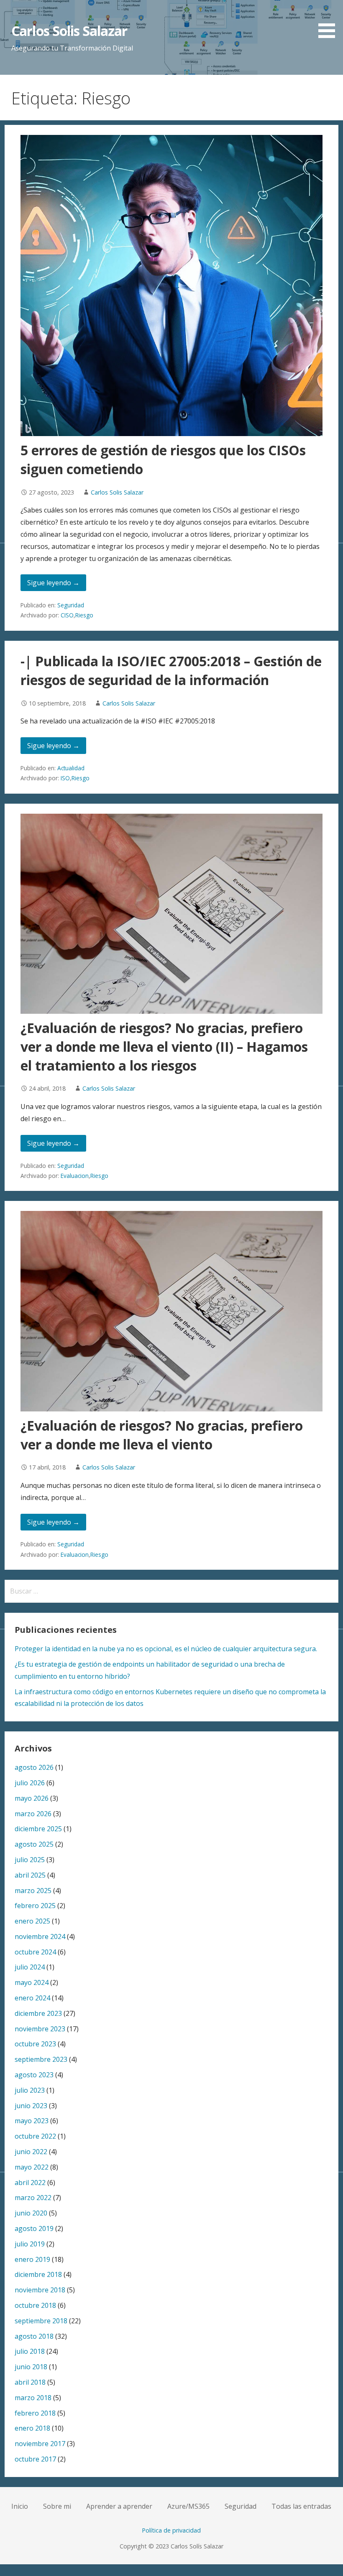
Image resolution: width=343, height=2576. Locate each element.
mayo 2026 (32, 1798)
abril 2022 (30, 2183)
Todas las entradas (301, 2506)
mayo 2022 (32, 2167)
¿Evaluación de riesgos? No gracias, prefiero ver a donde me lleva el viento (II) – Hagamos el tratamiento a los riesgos (164, 1047)
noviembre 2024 (40, 1936)
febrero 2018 (35, 2413)
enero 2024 (32, 1998)
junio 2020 (31, 2213)
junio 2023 (31, 2106)
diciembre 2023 (38, 2013)
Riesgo (84, 615)
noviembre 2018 (40, 2290)
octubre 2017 (35, 2459)
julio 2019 (30, 2244)
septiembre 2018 (41, 2321)
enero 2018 (32, 2428)
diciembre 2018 (38, 2274)
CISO (67, 615)
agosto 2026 (34, 1767)
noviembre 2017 (40, 2444)
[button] (330, 20)
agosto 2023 (34, 2075)
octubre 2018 (35, 2305)
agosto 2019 (34, 2228)
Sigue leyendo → (53, 583)
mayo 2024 (32, 1982)
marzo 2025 (33, 1891)
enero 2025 (32, 1921)
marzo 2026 (33, 1814)
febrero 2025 (35, 1906)
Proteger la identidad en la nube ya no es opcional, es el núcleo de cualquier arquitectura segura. (166, 1649)
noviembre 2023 (40, 2029)
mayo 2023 (32, 2121)
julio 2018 (30, 2351)
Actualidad (71, 768)
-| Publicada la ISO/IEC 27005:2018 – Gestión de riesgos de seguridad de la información (171, 670)
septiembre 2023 (41, 2059)
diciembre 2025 (38, 1829)
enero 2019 (32, 2259)
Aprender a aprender (119, 2506)
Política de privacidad (171, 2530)
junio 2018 (31, 2367)
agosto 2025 (34, 1844)
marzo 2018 (33, 2398)
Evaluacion (75, 1176)
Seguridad (71, 605)
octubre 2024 (35, 1952)
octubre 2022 (35, 2136)
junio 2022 (31, 2152)
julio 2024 (30, 1967)
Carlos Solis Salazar (69, 31)
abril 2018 (30, 2382)
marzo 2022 (33, 2198)
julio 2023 (30, 2090)
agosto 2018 (34, 2336)
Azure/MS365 (188, 2506)
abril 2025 (30, 1875)
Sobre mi (57, 2506)
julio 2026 (30, 1783)
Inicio (20, 2506)
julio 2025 (30, 1860)
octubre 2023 (35, 2044)
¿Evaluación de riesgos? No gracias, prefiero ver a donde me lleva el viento (162, 1435)
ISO (65, 778)
